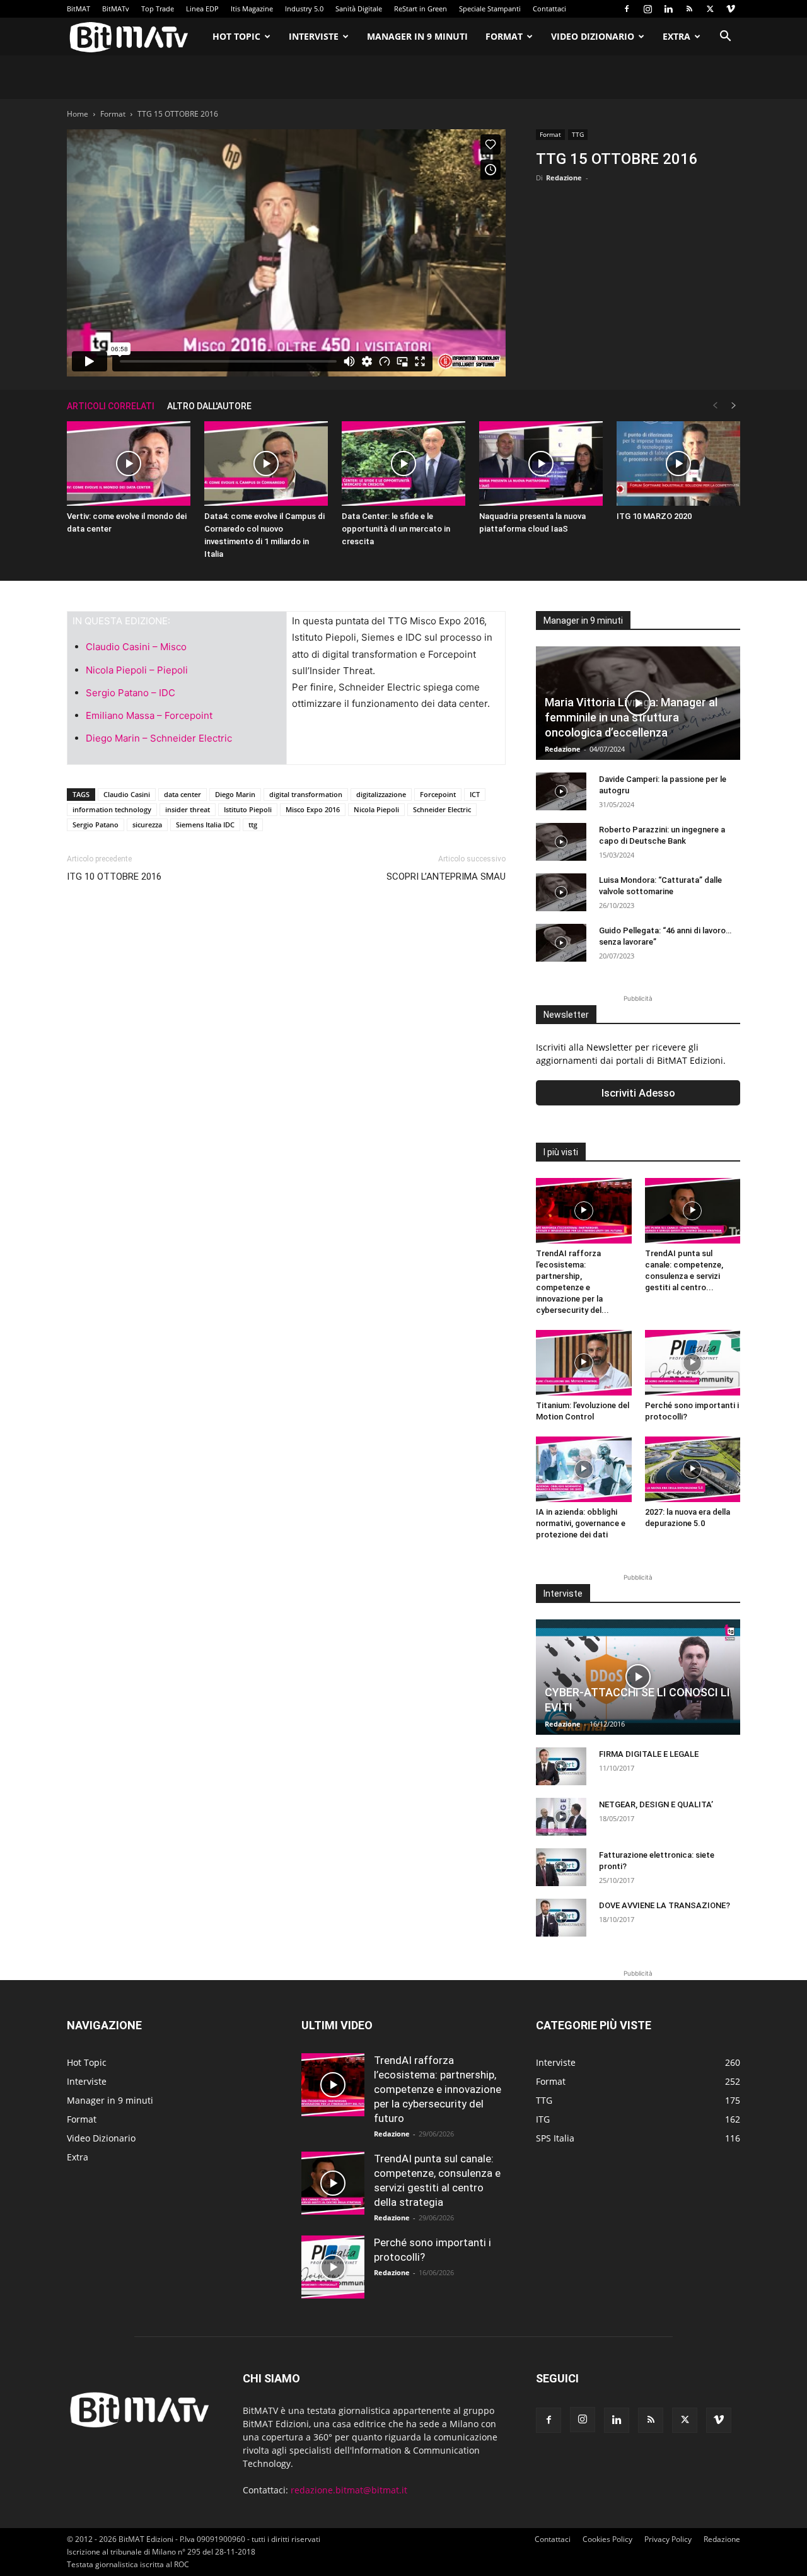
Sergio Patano (96, 825)
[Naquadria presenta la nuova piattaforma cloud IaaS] (541, 464)
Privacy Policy (668, 2539)
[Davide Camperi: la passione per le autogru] (561, 791)
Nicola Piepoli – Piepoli (137, 670)
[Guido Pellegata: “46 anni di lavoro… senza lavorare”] (561, 943)
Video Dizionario (593, 36)
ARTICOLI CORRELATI (111, 406)
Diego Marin (235, 794)
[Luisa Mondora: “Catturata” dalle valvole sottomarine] (561, 892)
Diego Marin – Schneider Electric (159, 738)
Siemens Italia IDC (205, 825)
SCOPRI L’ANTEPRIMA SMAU (446, 877)
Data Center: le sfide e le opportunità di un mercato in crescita (396, 529)
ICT (475, 794)
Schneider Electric (442, 809)
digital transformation (306, 794)
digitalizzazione (381, 794)
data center (183, 794)
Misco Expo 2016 (313, 809)
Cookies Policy (607, 2539)
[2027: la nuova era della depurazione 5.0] (693, 1469)
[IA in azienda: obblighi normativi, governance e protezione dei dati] (584, 1469)
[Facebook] (627, 9)
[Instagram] (647, 9)
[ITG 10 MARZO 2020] (678, 464)
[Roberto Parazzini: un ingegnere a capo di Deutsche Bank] (561, 842)
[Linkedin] (668, 9)
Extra (676, 36)
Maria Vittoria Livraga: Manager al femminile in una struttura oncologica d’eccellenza (631, 717)
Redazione (564, 178)
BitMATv (116, 9)
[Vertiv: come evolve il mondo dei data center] (129, 464)
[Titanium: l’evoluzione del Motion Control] (584, 1363)
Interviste (314, 36)
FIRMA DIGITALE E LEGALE (649, 1754)
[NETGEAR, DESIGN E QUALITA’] (561, 1817)
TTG (578, 134)
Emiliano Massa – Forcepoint (149, 715)
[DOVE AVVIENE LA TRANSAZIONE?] (561, 1918)
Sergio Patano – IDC (131, 693)
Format (504, 36)
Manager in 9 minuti (417, 36)
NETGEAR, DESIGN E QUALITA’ (656, 1804)
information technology (112, 809)
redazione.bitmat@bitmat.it (349, 2490)
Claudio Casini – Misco (136, 647)
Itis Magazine (252, 9)
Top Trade (158, 9)
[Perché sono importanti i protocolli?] (693, 1363)
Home (78, 114)
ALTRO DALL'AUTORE (209, 406)
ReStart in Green (421, 9)
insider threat (188, 809)
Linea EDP (202, 9)
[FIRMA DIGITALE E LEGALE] (561, 1766)
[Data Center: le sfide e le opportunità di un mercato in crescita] (403, 464)
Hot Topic (236, 36)
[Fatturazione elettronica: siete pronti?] (561, 1867)
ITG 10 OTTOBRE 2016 (114, 877)
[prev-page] (715, 406)
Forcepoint (438, 794)
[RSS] (689, 9)
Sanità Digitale (359, 9)
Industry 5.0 (304, 9)
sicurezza (147, 825)
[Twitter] (710, 9)
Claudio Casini (127, 794)
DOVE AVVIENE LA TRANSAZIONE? (665, 1905)
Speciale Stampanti (490, 9)
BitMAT (78, 9)
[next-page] (734, 406)
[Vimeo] (731, 9)
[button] (725, 38)
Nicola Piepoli (376, 809)
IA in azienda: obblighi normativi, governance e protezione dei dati (581, 1523)
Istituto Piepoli (248, 809)
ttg (253, 825)
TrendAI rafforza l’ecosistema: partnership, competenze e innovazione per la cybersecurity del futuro (438, 2089)
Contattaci (549, 9)
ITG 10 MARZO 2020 (654, 516)
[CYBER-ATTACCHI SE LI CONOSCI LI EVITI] (638, 1677)
